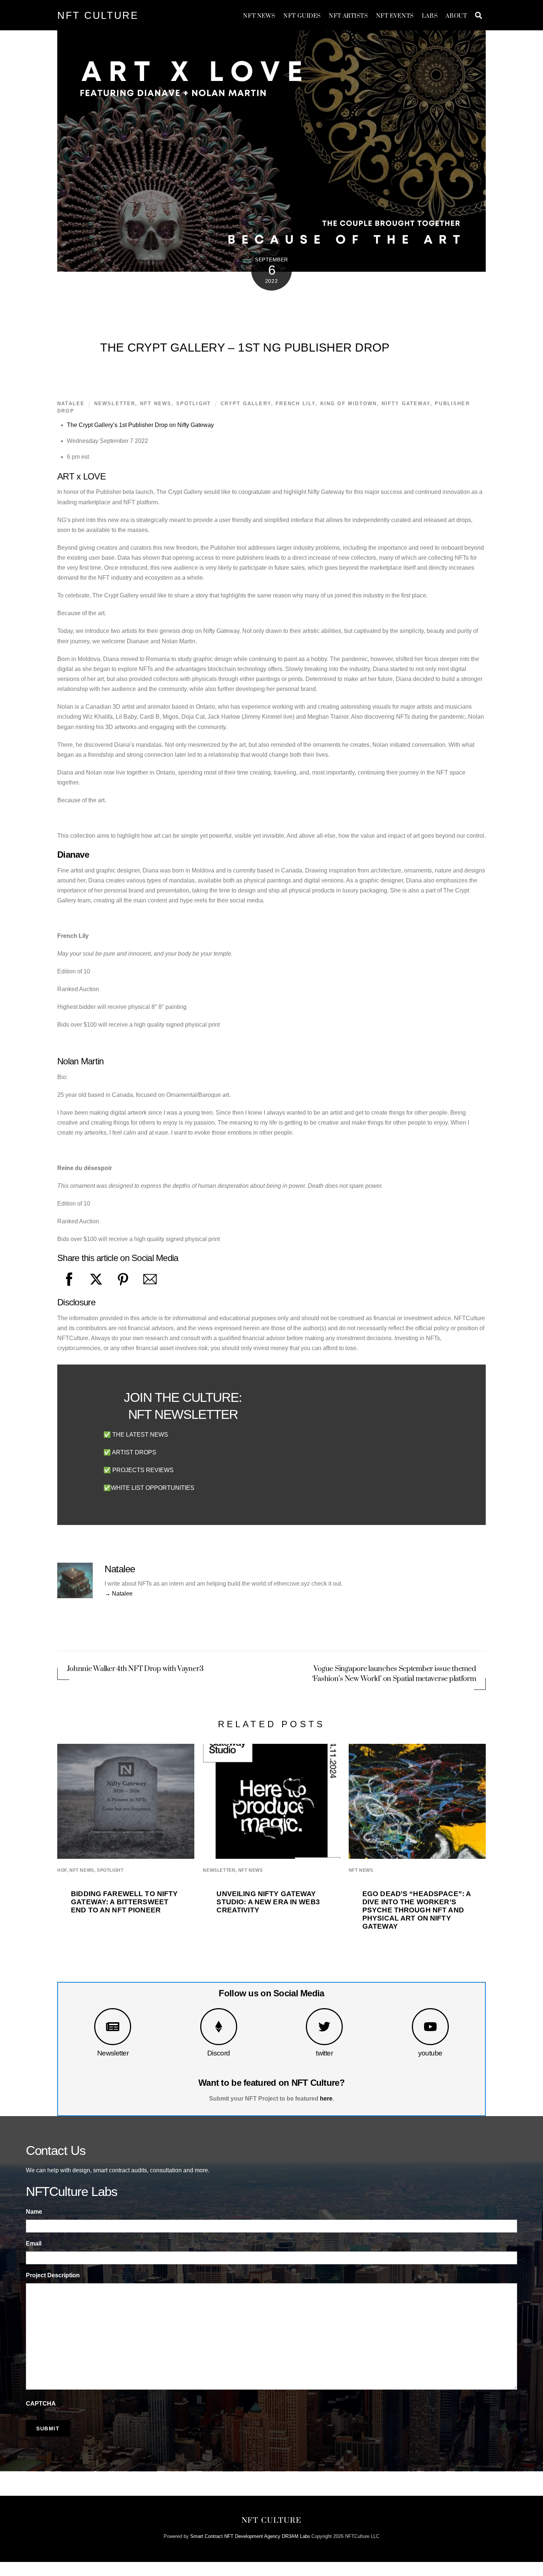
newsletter (115, 404)
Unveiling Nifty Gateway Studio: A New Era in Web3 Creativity (268, 1902)
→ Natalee (119, 1594)
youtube (430, 2053)
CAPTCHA (41, 2404)
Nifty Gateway (406, 404)
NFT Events (395, 16)
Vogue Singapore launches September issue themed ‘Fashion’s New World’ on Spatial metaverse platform (394, 1674)
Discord (219, 2053)
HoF (62, 1870)
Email (34, 2243)
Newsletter (113, 2053)
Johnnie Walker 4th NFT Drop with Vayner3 (135, 1669)
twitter (324, 2053)
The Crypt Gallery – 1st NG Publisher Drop (245, 348)
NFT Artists (348, 16)
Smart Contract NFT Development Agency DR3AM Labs (250, 2536)
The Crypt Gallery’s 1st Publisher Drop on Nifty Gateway (140, 425)
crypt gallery (246, 404)
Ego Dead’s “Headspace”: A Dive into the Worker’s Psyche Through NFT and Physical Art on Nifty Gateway (416, 1910)
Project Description (53, 2275)
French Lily (296, 404)
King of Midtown (349, 404)
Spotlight (194, 404)
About (456, 16)
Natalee (71, 404)
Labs (430, 16)
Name (34, 2212)
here (326, 2099)
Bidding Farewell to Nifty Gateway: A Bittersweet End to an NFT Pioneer (124, 1902)
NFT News (259, 16)
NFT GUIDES (302, 16)
